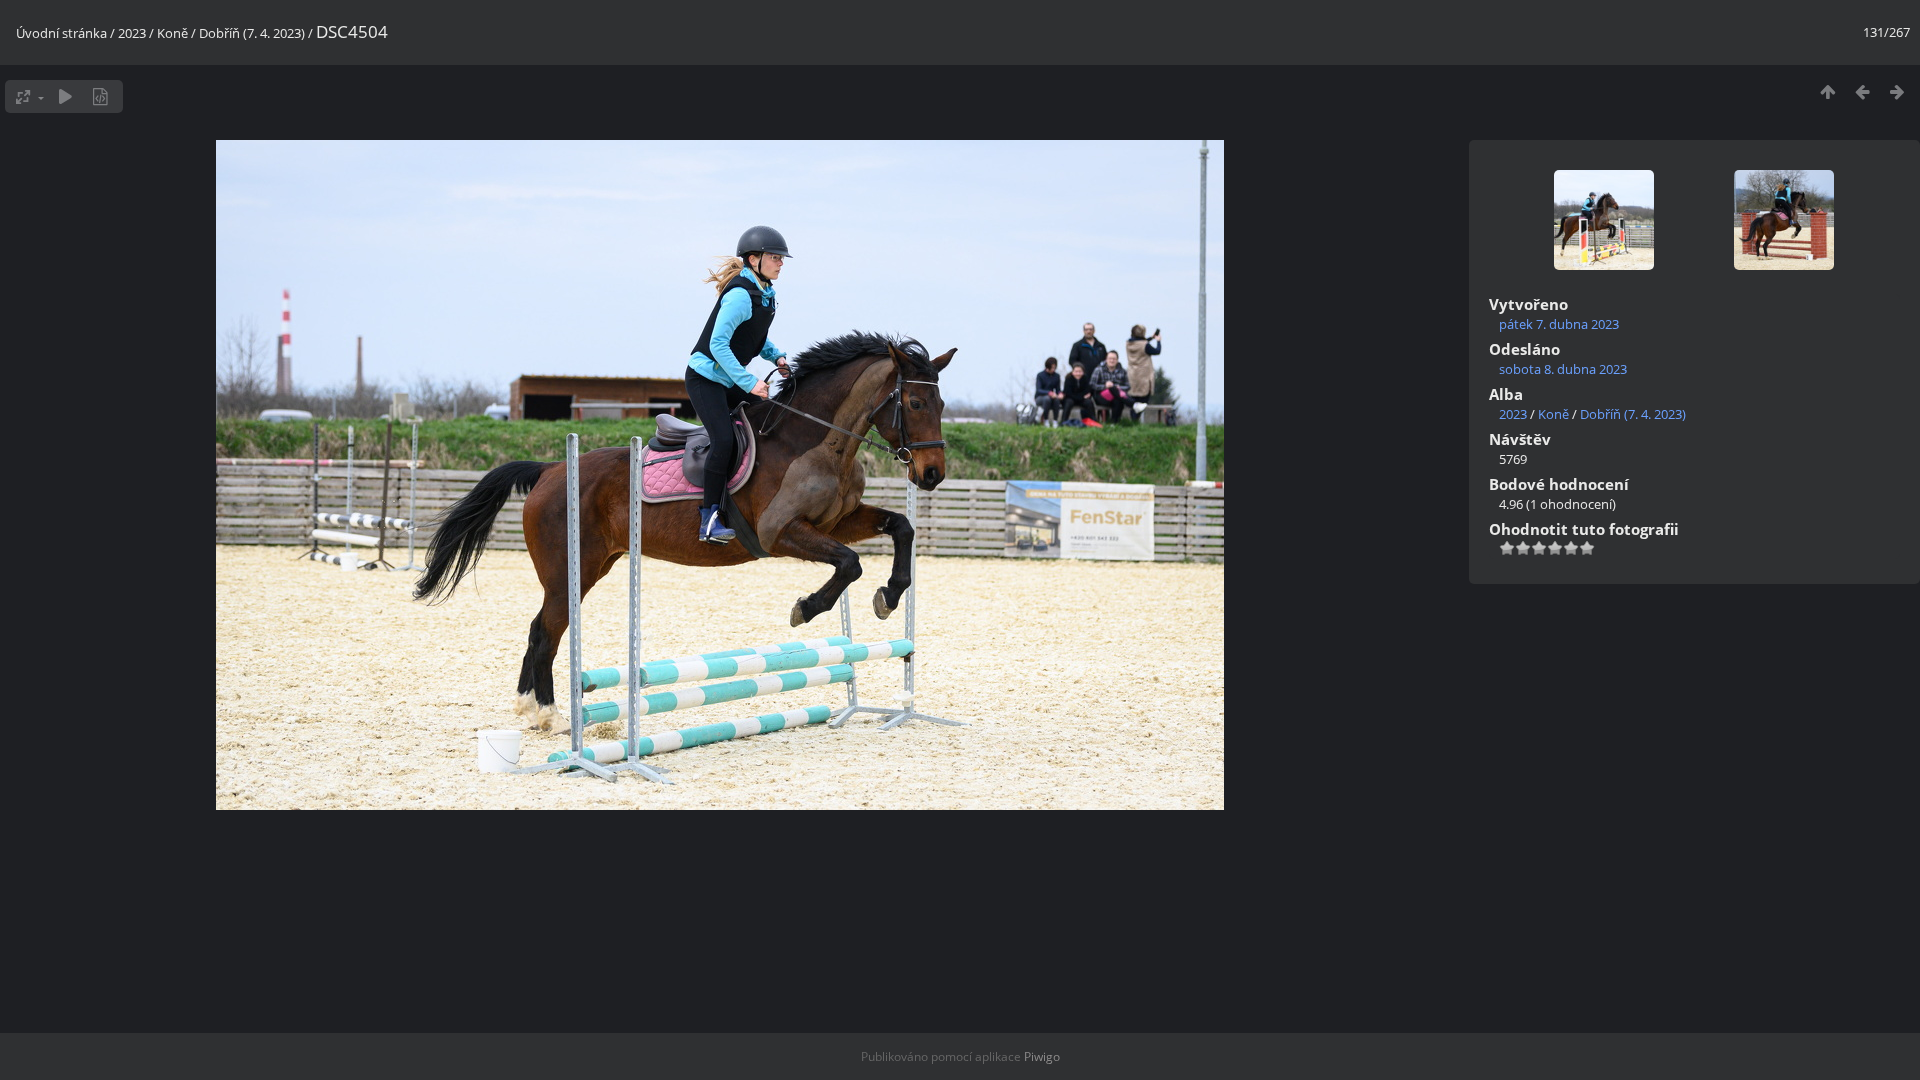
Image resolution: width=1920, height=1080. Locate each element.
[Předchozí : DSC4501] (1862, 91)
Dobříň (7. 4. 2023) (252, 33)
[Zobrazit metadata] (100, 96)
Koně (172, 33)
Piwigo (1042, 1056)
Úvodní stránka (61, 33)
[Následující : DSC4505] (1897, 91)
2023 (132, 33)
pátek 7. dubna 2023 (1559, 324)
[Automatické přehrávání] (65, 96)
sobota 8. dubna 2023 (1563, 369)
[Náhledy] (1827, 91)
